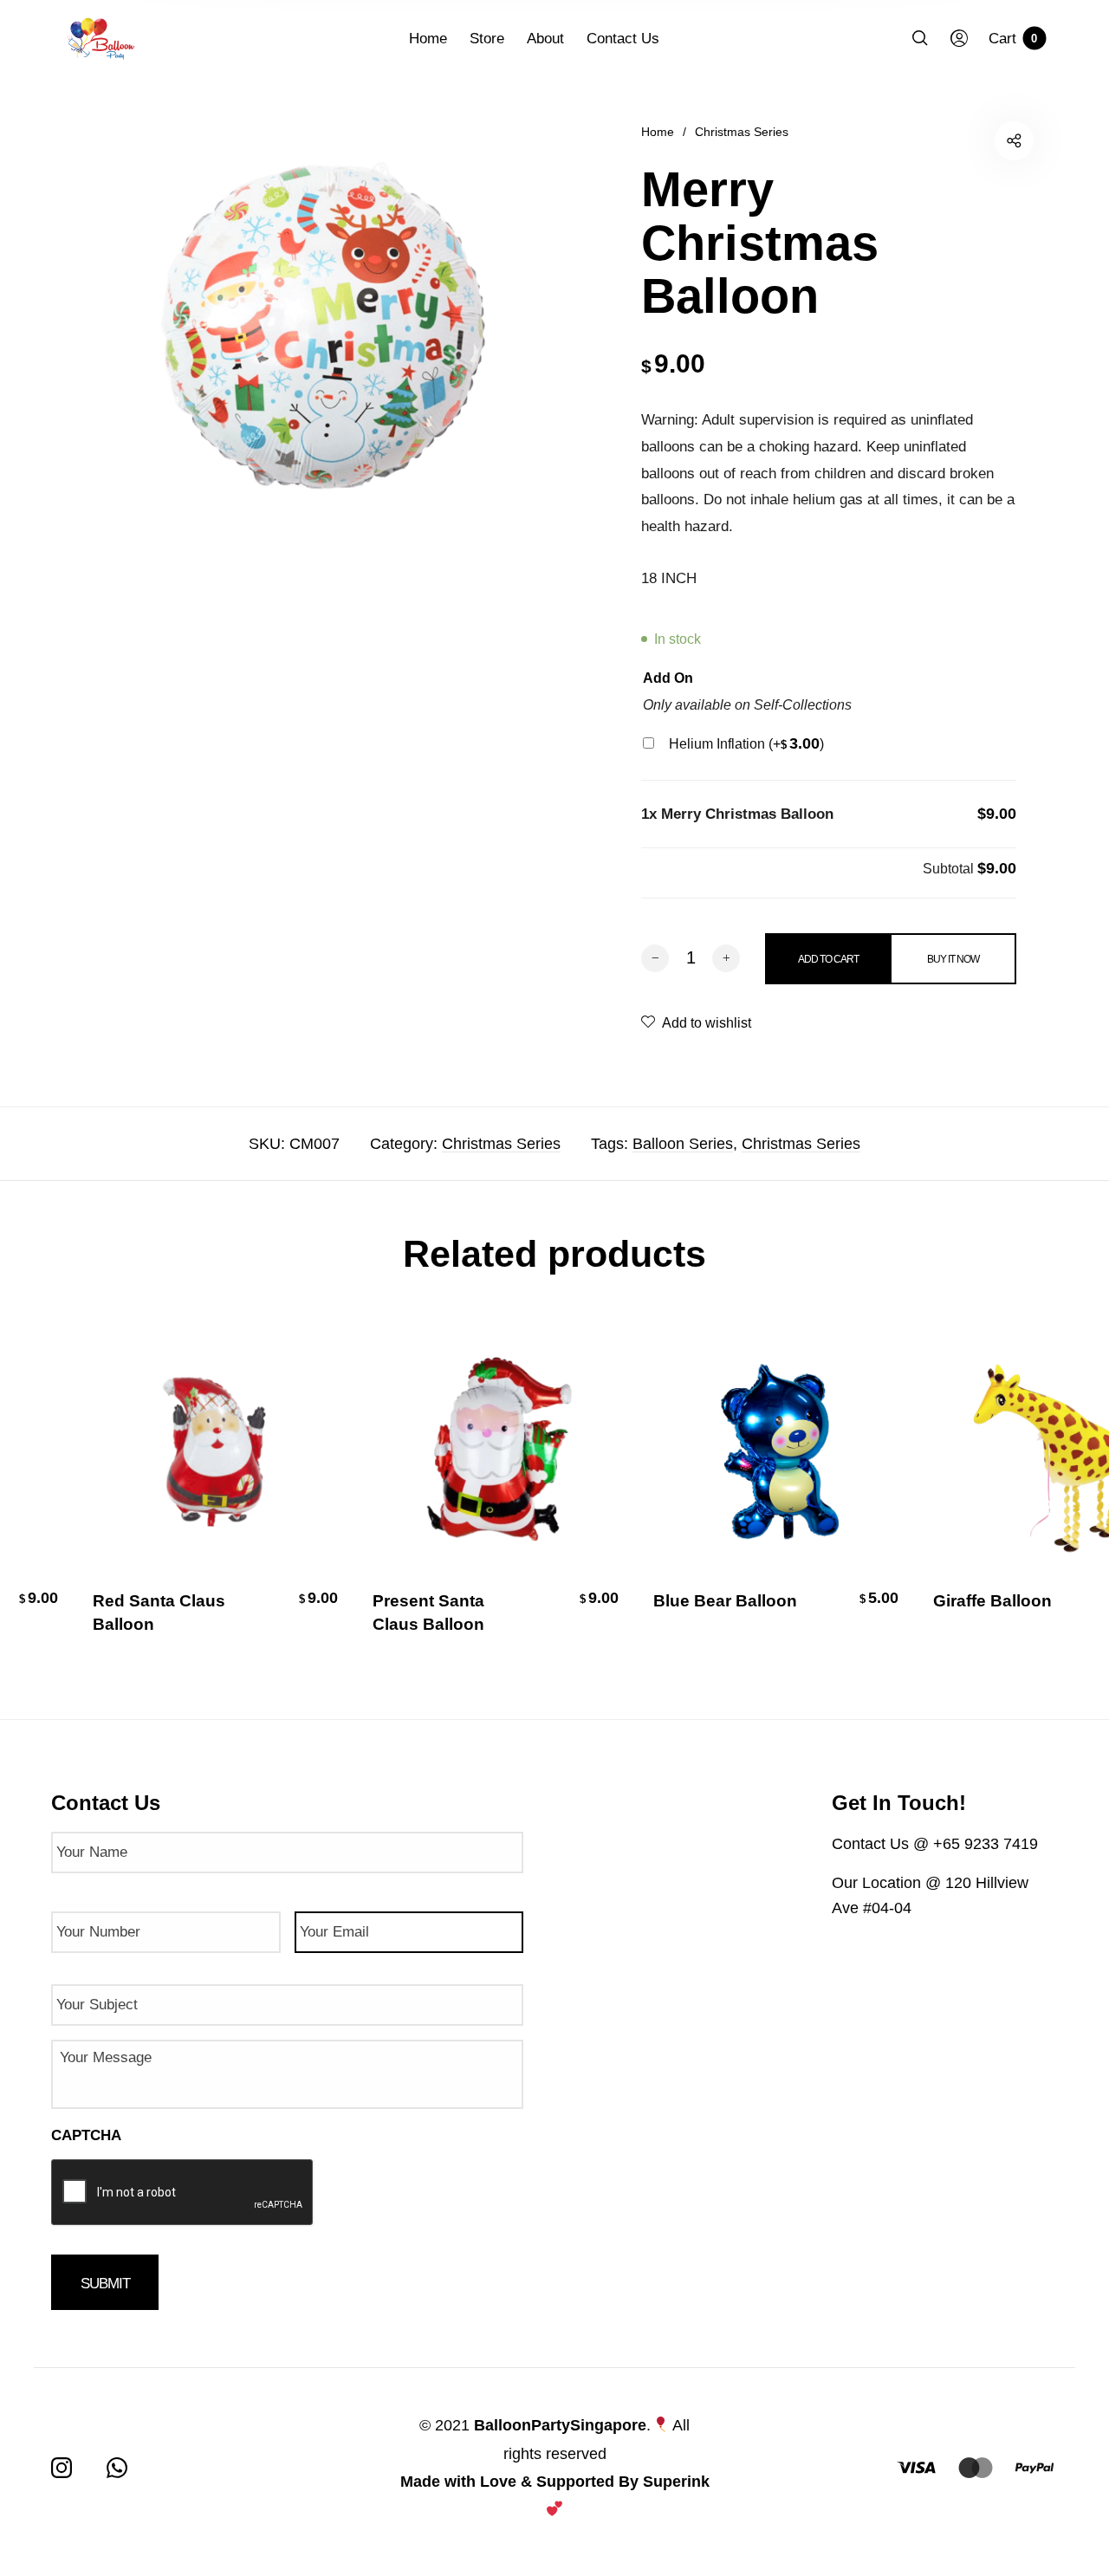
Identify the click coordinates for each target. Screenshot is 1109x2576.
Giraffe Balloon (986, 1601)
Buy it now (953, 959)
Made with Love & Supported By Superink (555, 2482)
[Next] (1060, 1493)
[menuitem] (439, 39)
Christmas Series (742, 132)
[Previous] (49, 1493)
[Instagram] (62, 2468)
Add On (668, 678)
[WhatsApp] (117, 2468)
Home (658, 132)
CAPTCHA (86, 2135)
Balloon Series (683, 1144)
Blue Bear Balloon (718, 1601)
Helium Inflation (746, 744)
